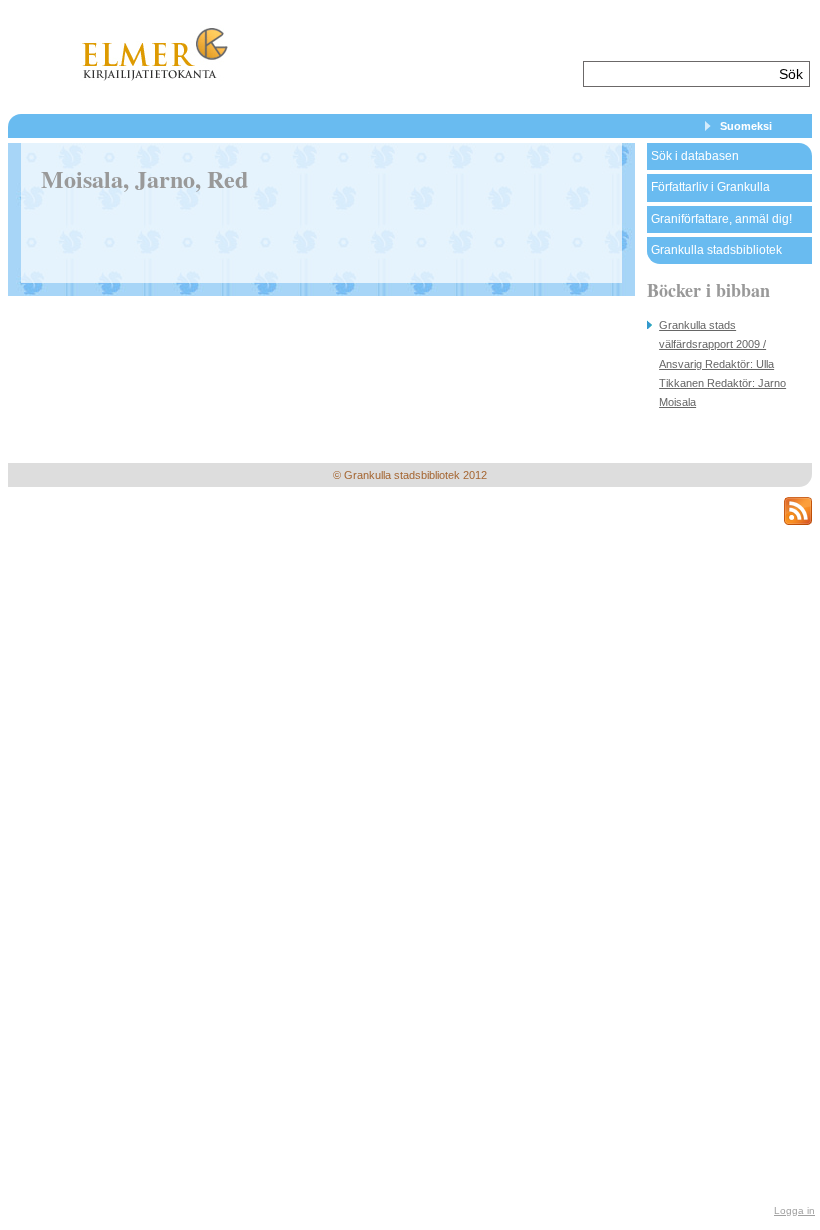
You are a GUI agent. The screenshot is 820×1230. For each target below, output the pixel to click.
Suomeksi (746, 126)
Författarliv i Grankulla (710, 187)
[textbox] (678, 74)
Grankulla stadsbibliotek (716, 250)
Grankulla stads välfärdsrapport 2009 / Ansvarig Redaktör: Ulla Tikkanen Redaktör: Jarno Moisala (722, 363)
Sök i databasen (695, 156)
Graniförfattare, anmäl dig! (721, 219)
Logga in (794, 1210)
